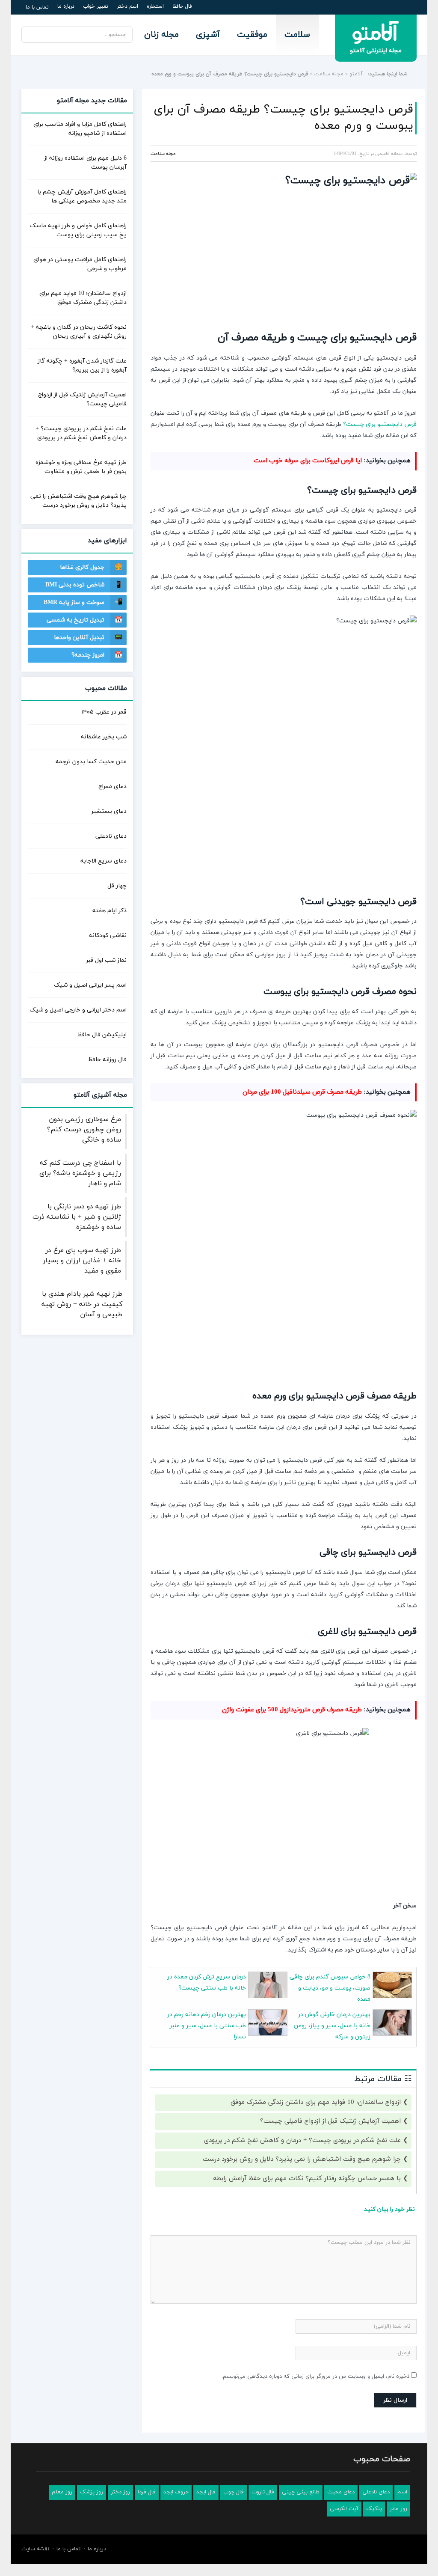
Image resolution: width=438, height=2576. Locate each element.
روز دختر (120, 2492)
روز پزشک (92, 2492)
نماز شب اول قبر (106, 960)
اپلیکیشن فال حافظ (102, 1035)
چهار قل (117, 886)
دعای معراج (112, 787)
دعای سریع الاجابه (104, 861)
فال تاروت (263, 2492)
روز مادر (398, 2509)
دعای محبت (341, 2492)
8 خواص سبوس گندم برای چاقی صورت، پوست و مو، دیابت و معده (330, 1988)
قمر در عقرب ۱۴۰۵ (104, 712)
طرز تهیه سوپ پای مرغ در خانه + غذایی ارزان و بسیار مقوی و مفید (82, 1261)
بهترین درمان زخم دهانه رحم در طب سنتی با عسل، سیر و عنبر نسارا (207, 2026)
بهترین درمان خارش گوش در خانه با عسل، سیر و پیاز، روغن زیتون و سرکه (332, 2026)
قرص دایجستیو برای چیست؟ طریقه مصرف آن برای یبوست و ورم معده (283, 118)
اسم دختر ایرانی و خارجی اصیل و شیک (78, 1010)
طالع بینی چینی (301, 2492)
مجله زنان (161, 35)
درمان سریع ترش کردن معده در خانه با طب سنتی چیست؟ (207, 1983)
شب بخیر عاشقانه (104, 737)
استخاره (155, 6)
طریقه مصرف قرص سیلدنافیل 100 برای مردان (302, 1092)
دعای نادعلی (111, 836)
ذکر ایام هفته (109, 911)
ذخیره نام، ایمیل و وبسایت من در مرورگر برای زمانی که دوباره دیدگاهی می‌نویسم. (315, 2377)
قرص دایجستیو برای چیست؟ (380, 424)
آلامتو (356, 74)
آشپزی (208, 35)
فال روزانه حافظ (107, 1060)
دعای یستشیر (109, 811)
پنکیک (374, 2509)
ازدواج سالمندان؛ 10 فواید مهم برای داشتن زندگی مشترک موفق (316, 2102)
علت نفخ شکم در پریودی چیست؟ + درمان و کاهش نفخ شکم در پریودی (302, 2140)
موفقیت (252, 35)
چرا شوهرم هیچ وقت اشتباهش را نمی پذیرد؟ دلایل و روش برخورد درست (302, 2159)
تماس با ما (37, 7)
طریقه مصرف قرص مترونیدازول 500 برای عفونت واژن (292, 1710)
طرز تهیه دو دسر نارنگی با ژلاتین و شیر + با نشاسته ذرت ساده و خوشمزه (77, 1217)
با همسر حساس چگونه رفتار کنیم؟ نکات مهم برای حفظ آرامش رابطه (307, 2179)
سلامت (297, 35)
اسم (402, 2492)
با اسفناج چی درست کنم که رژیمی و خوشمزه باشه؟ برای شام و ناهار (80, 1173)
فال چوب (234, 2492)
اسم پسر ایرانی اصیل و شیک (90, 985)
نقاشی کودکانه (108, 936)
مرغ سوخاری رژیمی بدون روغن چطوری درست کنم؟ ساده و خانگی (84, 1130)
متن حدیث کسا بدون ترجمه (91, 762)
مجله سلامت (329, 74)
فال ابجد (206, 2492)
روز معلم (62, 2492)
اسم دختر (127, 6)
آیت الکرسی (344, 2509)
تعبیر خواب (96, 6)
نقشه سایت (35, 2549)
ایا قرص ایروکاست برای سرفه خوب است (308, 461)
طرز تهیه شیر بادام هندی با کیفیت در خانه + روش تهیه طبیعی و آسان (82, 1304)
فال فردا (147, 2492)
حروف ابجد (176, 2492)
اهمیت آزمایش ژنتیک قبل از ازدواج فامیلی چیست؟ (330, 2121)
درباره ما (66, 6)
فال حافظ (182, 6)
